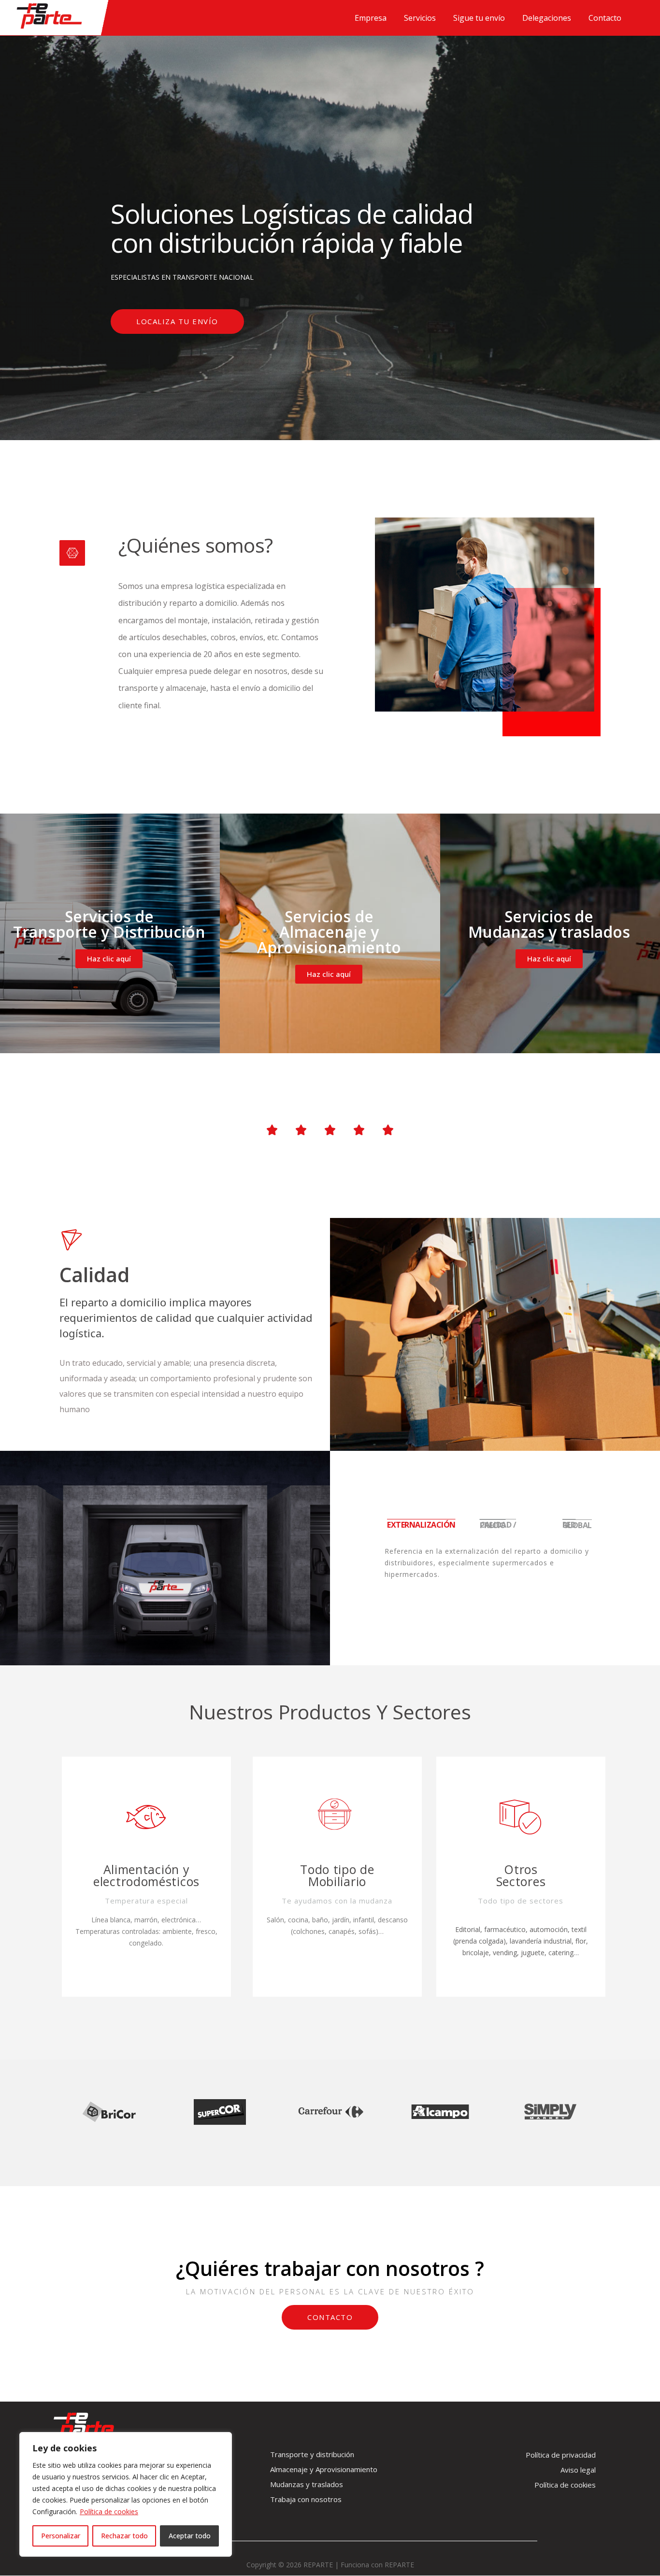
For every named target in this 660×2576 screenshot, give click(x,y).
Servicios (420, 18)
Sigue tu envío (479, 18)
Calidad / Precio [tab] (498, 1525)
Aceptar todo (190, 2536)
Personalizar (61, 2536)
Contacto (605, 18)
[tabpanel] (495, 1569)
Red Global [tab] (577, 1525)
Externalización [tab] (421, 1525)
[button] (177, 322)
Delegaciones (547, 18)
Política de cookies (109, 2512)
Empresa (371, 18)
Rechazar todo (124, 2536)
